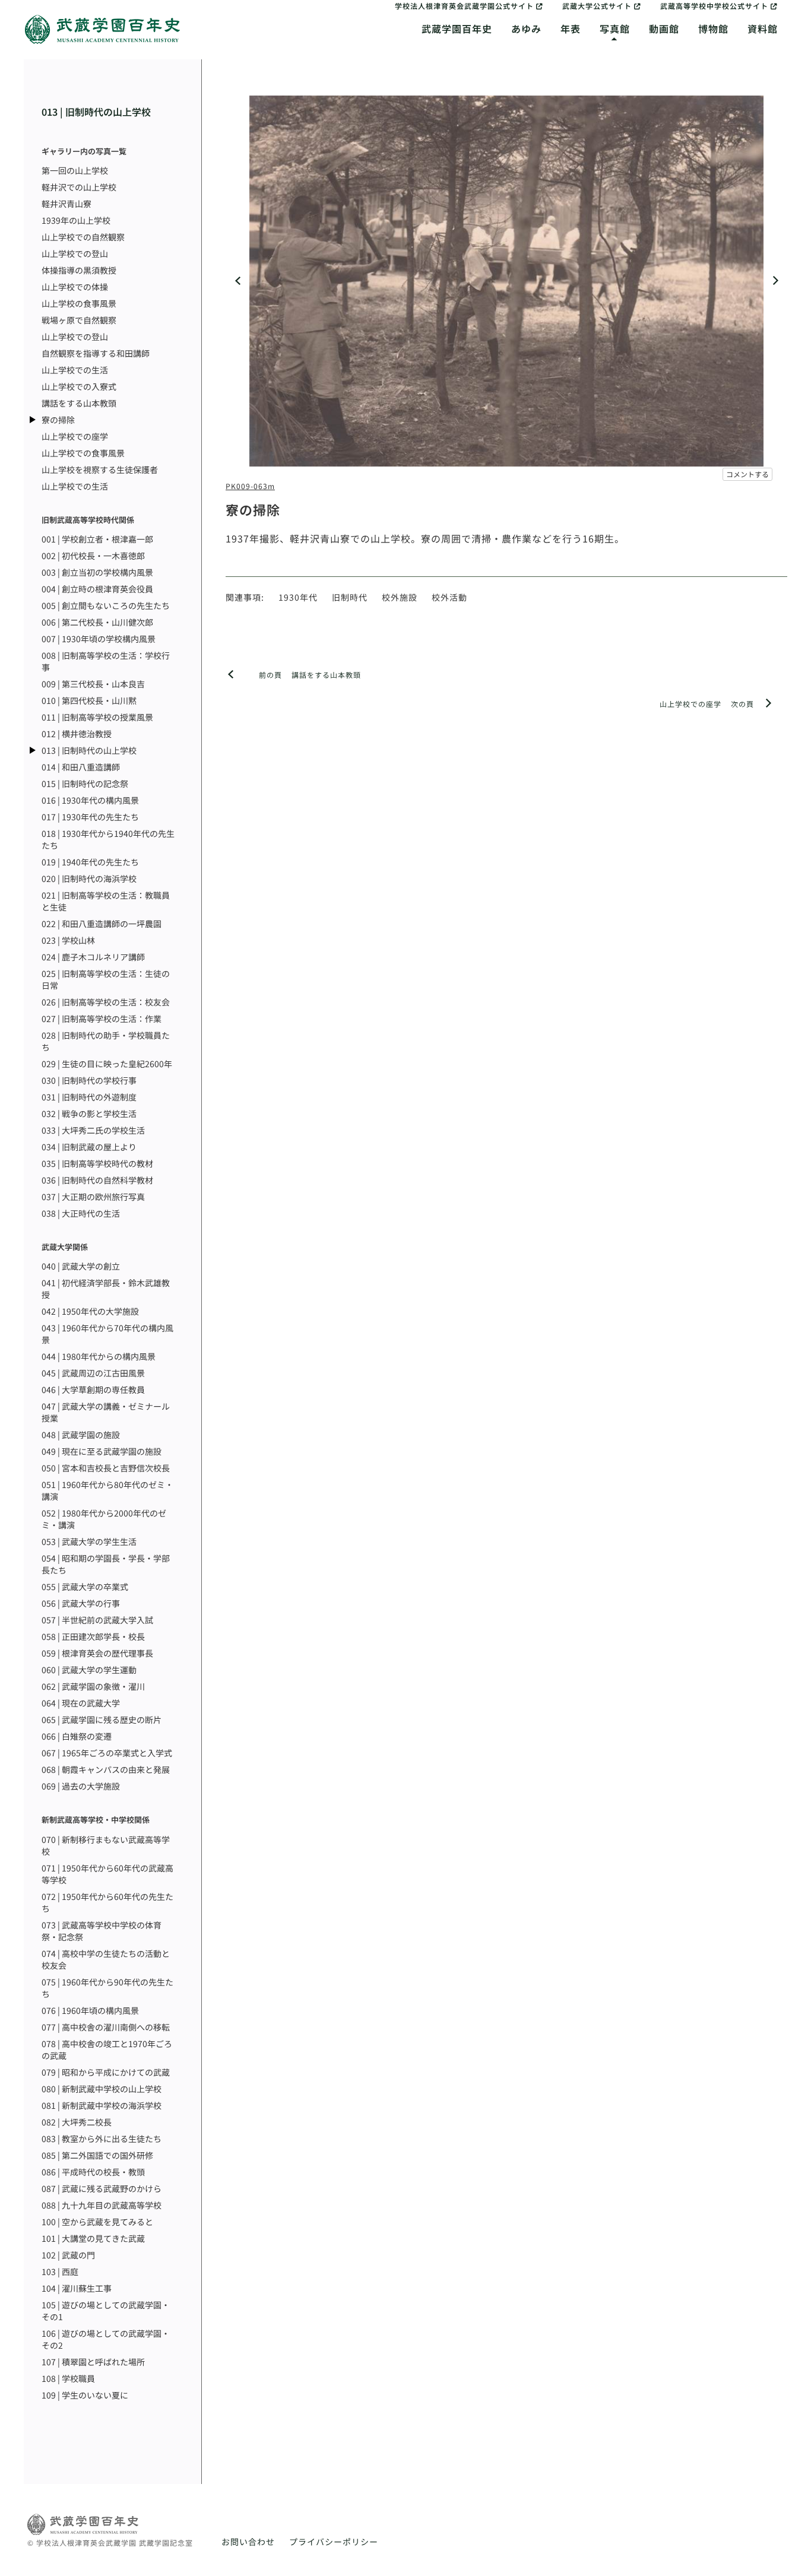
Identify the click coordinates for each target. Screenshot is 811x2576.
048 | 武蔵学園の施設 (81, 1435)
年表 (571, 28)
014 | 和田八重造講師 (81, 767)
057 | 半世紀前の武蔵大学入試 (97, 1620)
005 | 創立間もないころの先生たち (106, 605)
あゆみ (526, 28)
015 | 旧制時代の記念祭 (85, 783)
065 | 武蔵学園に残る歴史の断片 (102, 1720)
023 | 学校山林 (68, 940)
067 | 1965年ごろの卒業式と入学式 (107, 1753)
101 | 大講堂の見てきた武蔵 (93, 2238)
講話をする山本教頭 (79, 403)
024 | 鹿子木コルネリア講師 (93, 957)
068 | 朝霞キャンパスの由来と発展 (106, 1769)
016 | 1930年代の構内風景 (90, 800)
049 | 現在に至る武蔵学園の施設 (102, 1451)
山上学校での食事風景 (83, 453)
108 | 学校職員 (68, 2378)
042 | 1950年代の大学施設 (90, 1311)
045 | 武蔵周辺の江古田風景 (93, 1373)
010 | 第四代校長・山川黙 (89, 700)
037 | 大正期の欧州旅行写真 (93, 1197)
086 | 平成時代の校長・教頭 (93, 2172)
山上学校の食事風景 (79, 303)
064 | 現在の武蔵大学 (81, 1703)
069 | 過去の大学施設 (81, 1786)
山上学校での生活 (75, 370)
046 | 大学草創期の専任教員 (93, 1389)
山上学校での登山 (75, 253)
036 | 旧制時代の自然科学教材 (97, 1180)
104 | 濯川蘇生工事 (77, 2288)
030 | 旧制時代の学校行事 (89, 1080)
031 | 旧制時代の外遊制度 (89, 1097)
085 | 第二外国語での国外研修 (97, 2155)
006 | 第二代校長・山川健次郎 (97, 622)
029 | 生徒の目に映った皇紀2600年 (107, 1064)
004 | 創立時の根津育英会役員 (97, 589)
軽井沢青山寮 (66, 204)
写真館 (615, 28)
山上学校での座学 (75, 436)
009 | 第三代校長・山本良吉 (93, 684)
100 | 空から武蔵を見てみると (97, 2222)
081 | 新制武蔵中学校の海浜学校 (102, 2105)
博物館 (713, 28)
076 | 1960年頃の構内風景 (90, 2010)
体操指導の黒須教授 (79, 270)
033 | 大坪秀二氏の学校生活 (93, 1130)
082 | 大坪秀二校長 (77, 2122)
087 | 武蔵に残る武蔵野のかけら (102, 2188)
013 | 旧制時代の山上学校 (96, 112)
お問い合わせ (248, 2542)
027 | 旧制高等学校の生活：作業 (102, 1019)
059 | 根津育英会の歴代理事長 (97, 1653)
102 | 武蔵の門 (68, 2255)
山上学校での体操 (75, 287)
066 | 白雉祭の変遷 (77, 1736)
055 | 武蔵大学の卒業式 (85, 1587)
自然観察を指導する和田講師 (96, 353)
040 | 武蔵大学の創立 (81, 1266)
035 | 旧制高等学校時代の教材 (97, 1163)
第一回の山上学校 (75, 170)
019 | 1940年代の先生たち (90, 862)
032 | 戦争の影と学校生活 (89, 1113)
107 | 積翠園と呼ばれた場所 (93, 2362)
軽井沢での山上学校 (79, 187)
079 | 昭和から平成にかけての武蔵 (106, 2072)
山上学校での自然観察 (83, 237)
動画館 (664, 28)
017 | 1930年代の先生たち (90, 817)
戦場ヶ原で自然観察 (79, 320)
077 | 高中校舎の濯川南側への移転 (106, 2027)
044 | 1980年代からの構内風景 (99, 1356)
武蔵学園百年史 (457, 28)
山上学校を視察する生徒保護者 (100, 469)
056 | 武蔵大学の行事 (81, 1603)
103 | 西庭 (60, 2272)
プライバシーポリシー (334, 2542)
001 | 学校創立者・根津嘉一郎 (97, 539)
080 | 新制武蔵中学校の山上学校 (102, 2089)
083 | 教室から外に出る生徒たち (102, 2139)
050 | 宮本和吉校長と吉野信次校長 (106, 1468)
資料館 (763, 28)
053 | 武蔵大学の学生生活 (89, 1541)
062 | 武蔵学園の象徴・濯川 (93, 1686)
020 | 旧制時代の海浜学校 (89, 878)
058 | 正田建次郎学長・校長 (93, 1636)
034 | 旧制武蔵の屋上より (89, 1147)
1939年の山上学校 (76, 220)
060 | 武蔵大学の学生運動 (89, 1670)
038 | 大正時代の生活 (81, 1213)
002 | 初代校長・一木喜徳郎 (93, 556)
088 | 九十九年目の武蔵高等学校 (102, 2205)
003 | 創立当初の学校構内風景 (97, 572)
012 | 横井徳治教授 (77, 734)
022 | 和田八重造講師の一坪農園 (102, 924)
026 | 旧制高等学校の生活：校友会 (106, 1002)
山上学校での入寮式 (79, 386)
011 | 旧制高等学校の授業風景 (97, 717)
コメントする (747, 474)
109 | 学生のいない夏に (85, 2395)
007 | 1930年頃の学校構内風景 (99, 639)
